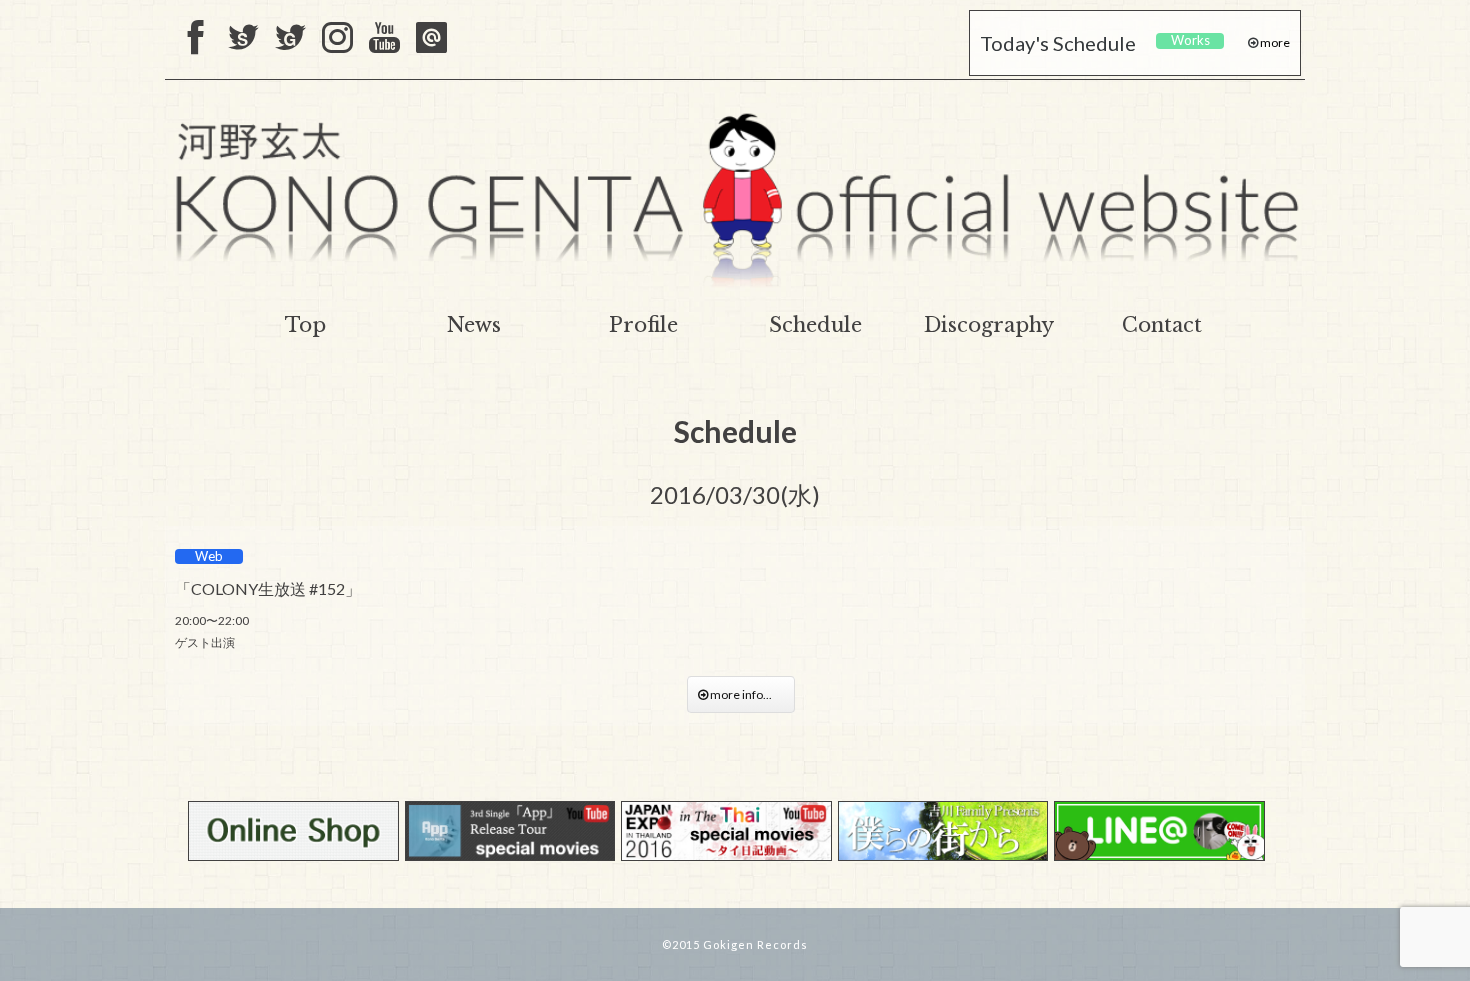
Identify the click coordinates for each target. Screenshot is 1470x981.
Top (305, 325)
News (474, 325)
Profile (643, 325)
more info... (746, 694)
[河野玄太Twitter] (290, 39)
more (1274, 42)
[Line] (431, 39)
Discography (989, 325)
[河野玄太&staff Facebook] (196, 39)
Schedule (815, 325)
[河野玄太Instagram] (337, 39)
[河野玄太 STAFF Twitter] (243, 39)
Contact (1162, 325)
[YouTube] (384, 39)
